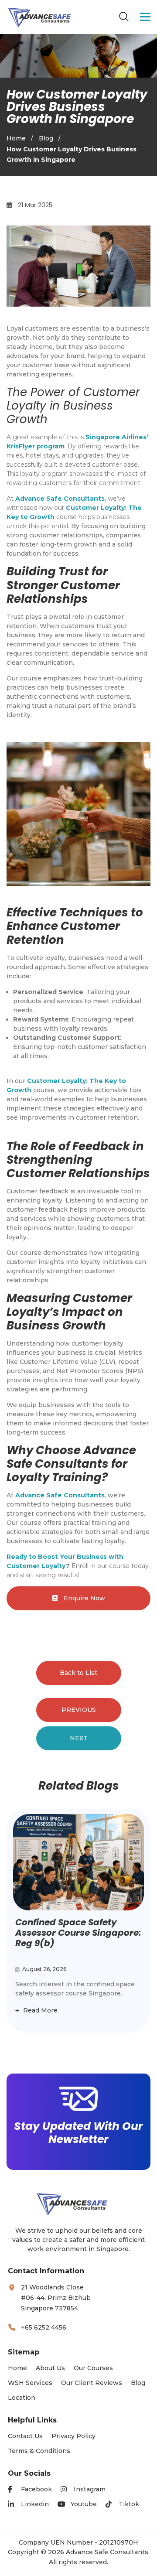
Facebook (36, 2489)
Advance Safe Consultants (60, 499)
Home (16, 138)
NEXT (79, 1738)
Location (22, 2398)
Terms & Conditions (39, 2451)
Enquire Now (84, 1598)
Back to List (78, 1673)
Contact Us (25, 2436)
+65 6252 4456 (44, 2327)
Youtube (84, 2504)
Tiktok (129, 2504)
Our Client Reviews (92, 2383)
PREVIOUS (79, 1710)
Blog (46, 138)
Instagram (90, 2489)
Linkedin (35, 2504)
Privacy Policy (73, 2436)
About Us (50, 2368)
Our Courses (93, 2368)
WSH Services (30, 2383)
